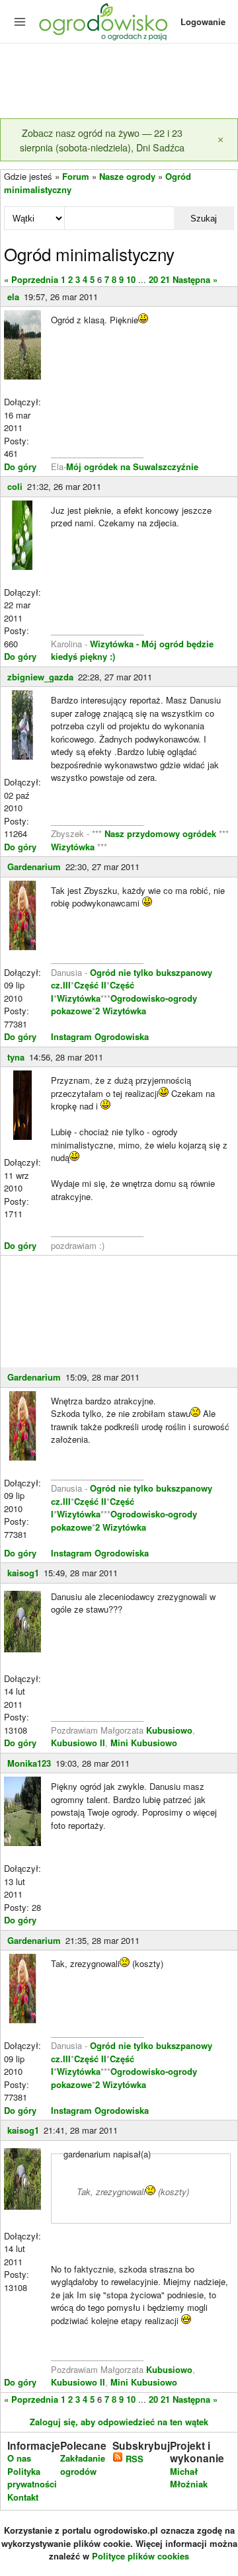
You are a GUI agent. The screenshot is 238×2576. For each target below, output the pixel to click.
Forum (76, 176)
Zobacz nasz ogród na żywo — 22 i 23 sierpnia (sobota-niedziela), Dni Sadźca (102, 140)
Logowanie (203, 21)
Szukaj (204, 219)
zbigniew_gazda (40, 677)
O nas (19, 2458)
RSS (133, 2459)
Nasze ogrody (127, 176)
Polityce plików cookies (140, 2556)
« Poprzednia (31, 279)
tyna (16, 1057)
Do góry (20, 466)
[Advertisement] (119, 82)
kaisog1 (23, 1573)
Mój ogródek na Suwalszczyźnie (132, 466)
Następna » (195, 279)
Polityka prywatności (32, 2478)
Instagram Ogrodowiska (100, 1036)
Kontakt (23, 2497)
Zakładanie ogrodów (83, 2465)
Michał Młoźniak (189, 2478)
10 (131, 279)
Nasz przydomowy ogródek (162, 833)
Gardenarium (34, 866)
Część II (90, 985)
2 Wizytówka (121, 1011)
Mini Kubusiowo (144, 1743)
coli (15, 486)
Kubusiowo (169, 1730)
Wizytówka (74, 847)
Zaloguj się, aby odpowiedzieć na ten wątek (119, 2422)
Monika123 (29, 1763)
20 (153, 279)
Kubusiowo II (78, 1743)
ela (13, 297)
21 (165, 279)
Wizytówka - (116, 644)
